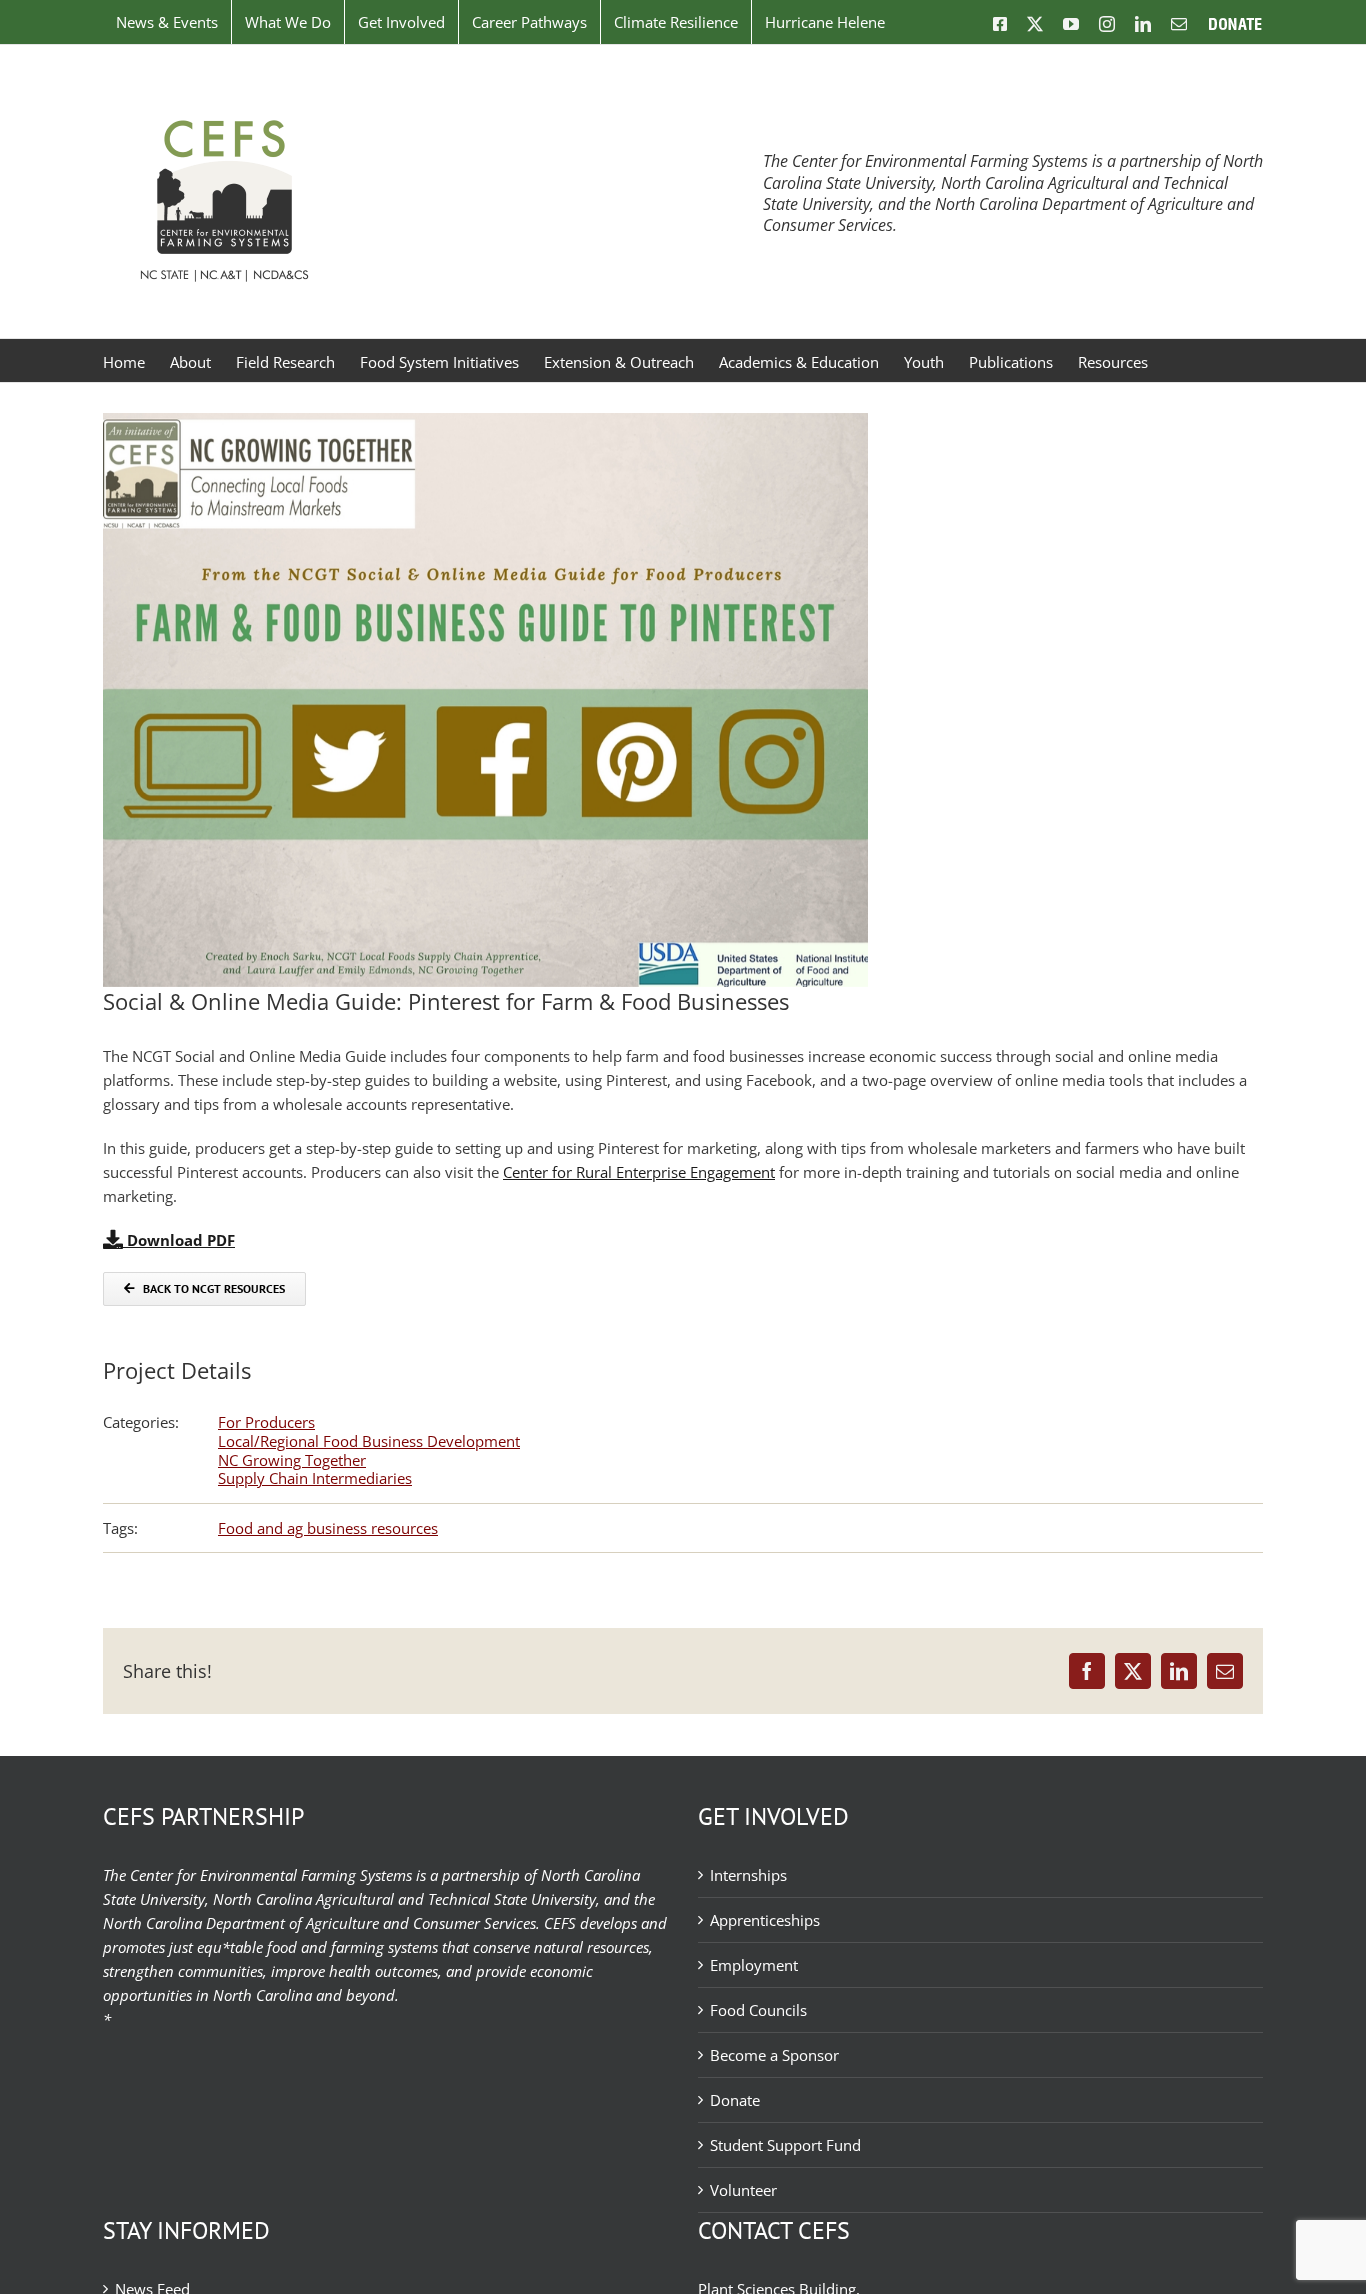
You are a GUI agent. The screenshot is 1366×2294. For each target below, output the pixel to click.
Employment (754, 1965)
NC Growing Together (292, 1460)
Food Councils (758, 2010)
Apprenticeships (765, 1920)
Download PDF (179, 1240)
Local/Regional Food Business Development (369, 1441)
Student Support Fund (785, 2145)
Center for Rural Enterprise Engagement (639, 1172)
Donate (735, 2100)
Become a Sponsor (774, 2055)
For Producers (266, 1422)
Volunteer (743, 2190)
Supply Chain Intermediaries (315, 1478)
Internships (748, 1875)
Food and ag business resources (328, 1528)
